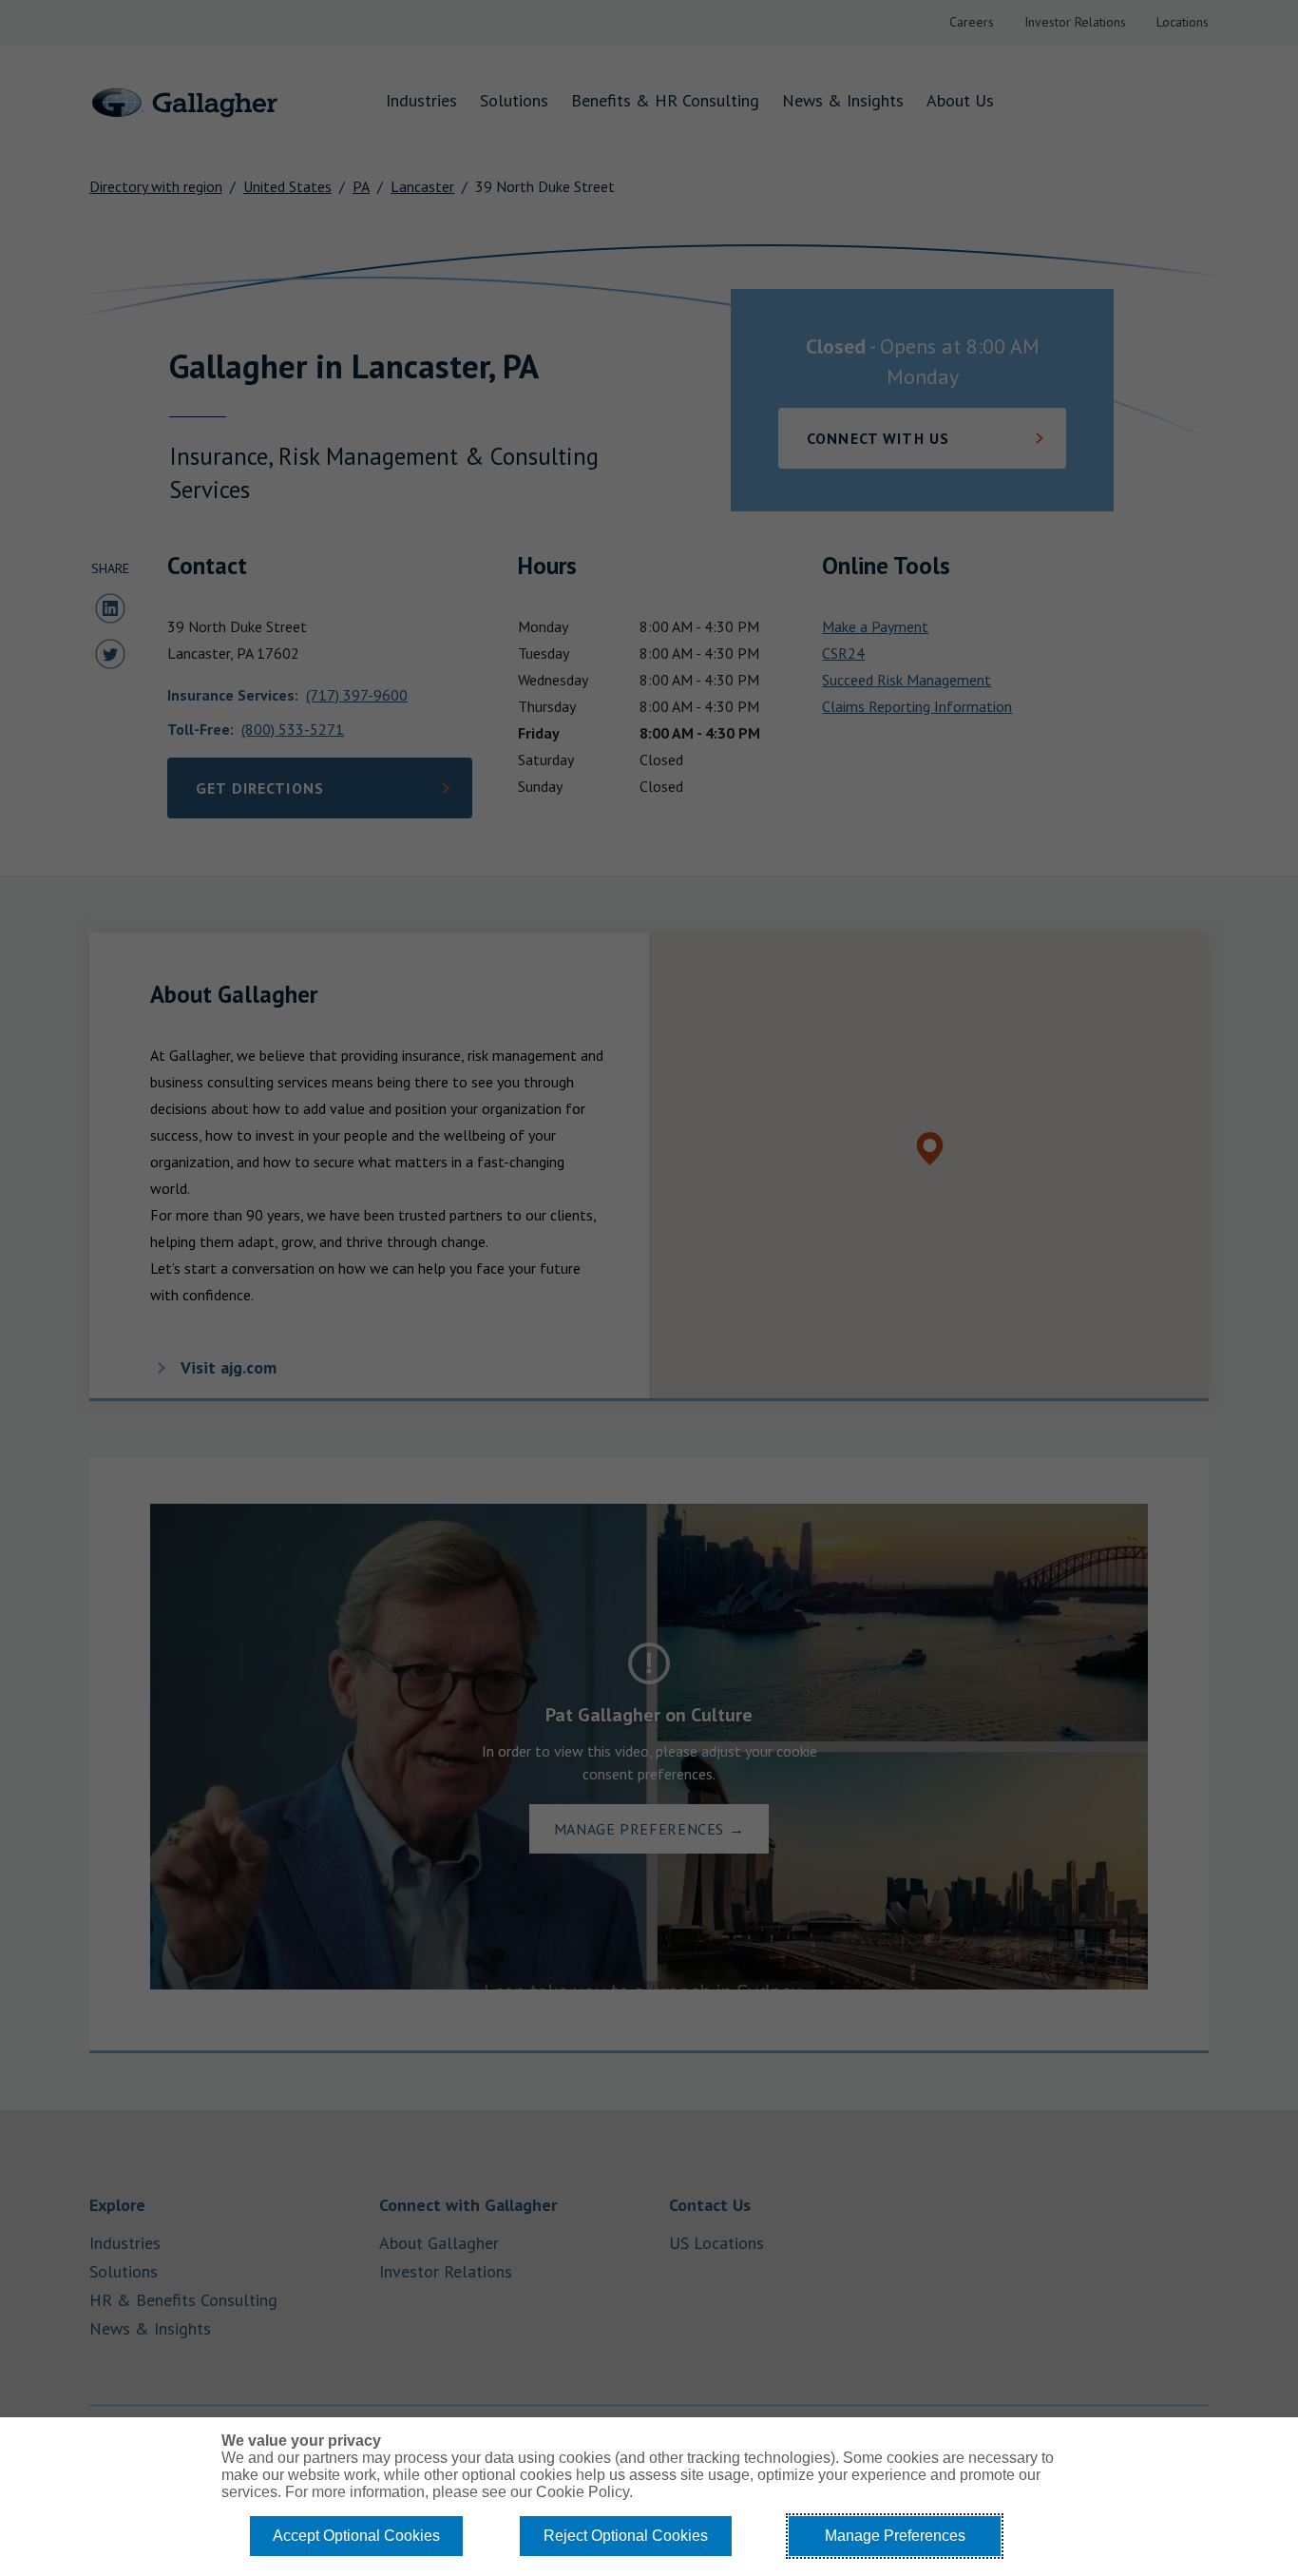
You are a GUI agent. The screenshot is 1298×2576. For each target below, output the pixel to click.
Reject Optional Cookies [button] (626, 2536)
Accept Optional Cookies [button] (356, 2536)
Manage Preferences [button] (895, 2536)
